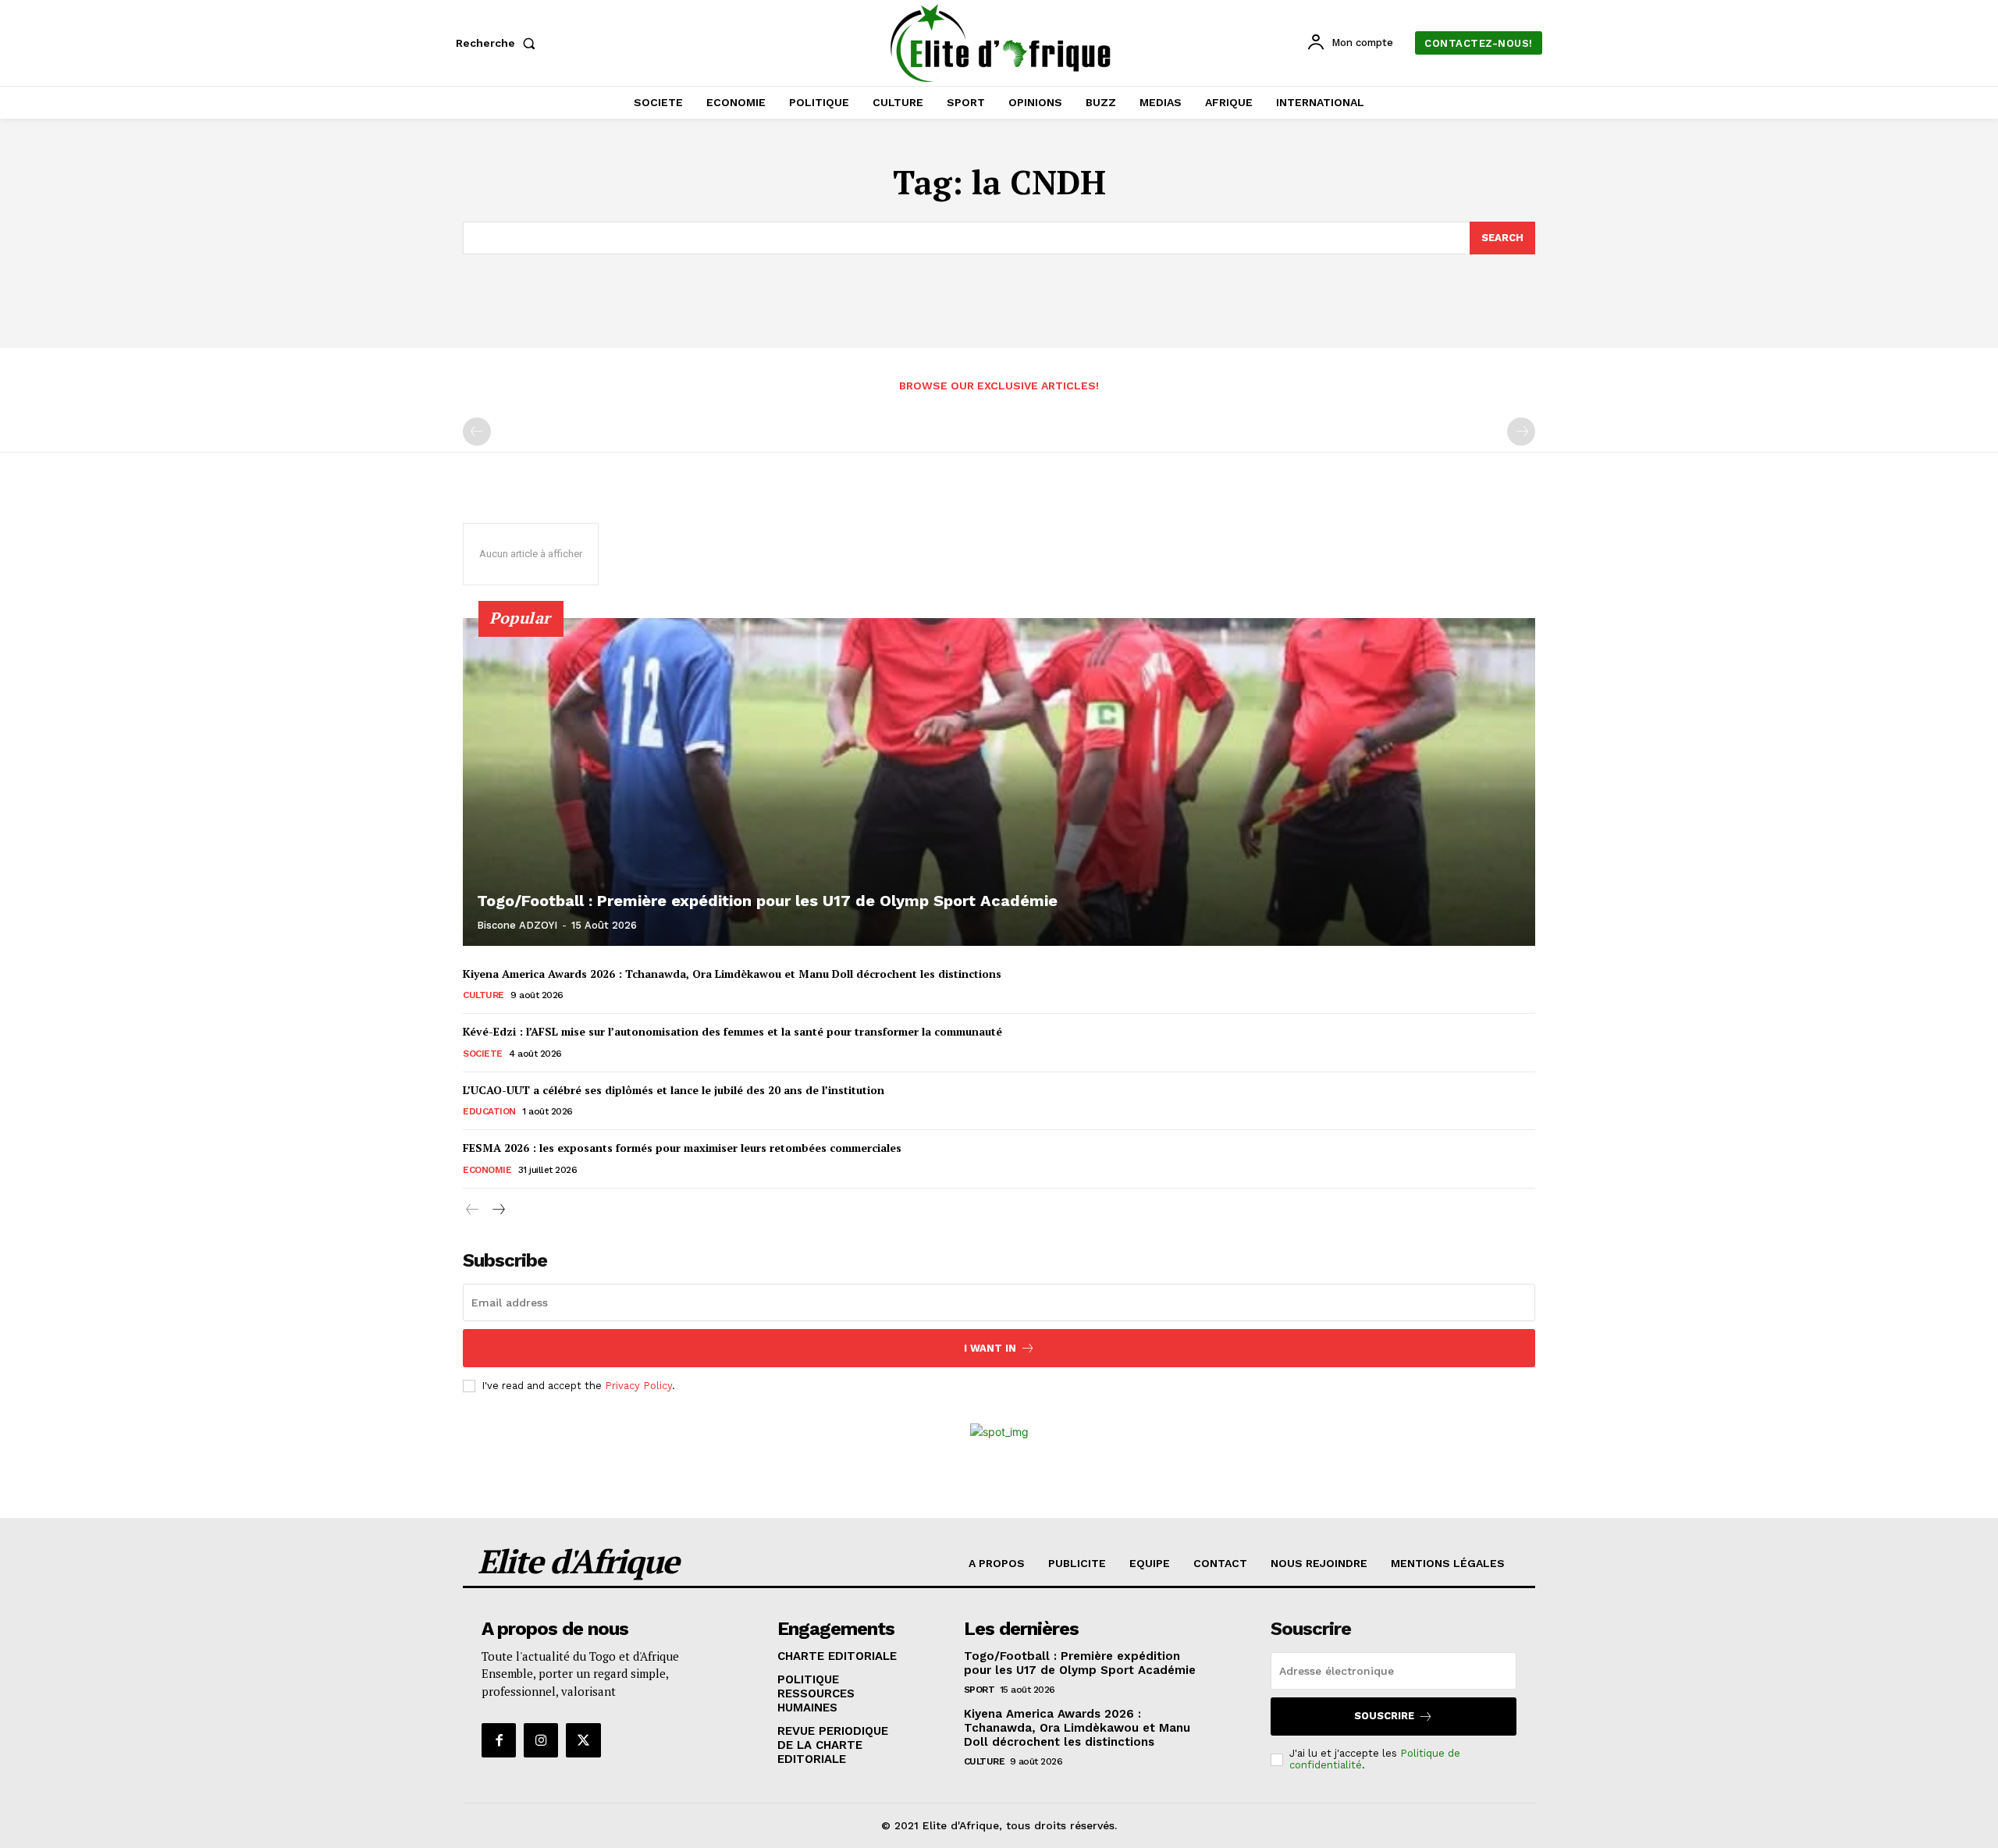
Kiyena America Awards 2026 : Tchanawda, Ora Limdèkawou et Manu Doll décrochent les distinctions (732, 974)
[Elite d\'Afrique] (1001, 43)
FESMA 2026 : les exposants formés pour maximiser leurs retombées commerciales (682, 1148)
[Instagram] (541, 1740)
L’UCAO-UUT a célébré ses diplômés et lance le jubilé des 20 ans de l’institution (674, 1090)
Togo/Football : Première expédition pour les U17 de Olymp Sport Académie (767, 901)
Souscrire (1384, 1716)
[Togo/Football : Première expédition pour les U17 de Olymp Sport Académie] (999, 782)
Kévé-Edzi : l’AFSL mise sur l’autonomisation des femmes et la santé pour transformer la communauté (732, 1031)
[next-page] (498, 1210)
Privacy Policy (638, 1386)
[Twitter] (583, 1740)
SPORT (979, 1690)
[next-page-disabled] (1521, 432)
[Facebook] (499, 1740)
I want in (990, 1348)
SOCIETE (483, 1054)
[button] (499, 43)
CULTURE (484, 995)
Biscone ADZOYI (517, 925)
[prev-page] (477, 432)
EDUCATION (489, 1111)
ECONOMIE (487, 1170)
